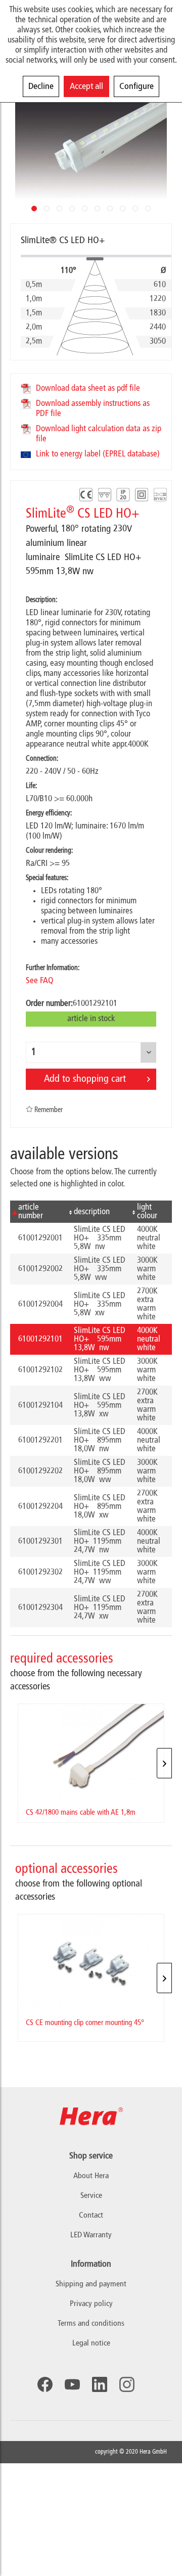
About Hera (91, 2176)
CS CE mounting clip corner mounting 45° (85, 2023)
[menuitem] (91, 2285)
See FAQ (39, 981)
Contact (91, 2216)
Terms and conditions (91, 2324)
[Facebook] (45, 2384)
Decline (41, 86)
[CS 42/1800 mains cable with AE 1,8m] (91, 1753)
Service (91, 2196)
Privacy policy (91, 2304)
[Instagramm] (127, 2384)
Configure (136, 86)
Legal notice (91, 2343)
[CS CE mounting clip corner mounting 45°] (91, 1963)
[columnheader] (38, 1212)
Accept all (86, 86)
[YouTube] (72, 2384)
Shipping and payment (91, 2284)
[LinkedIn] (100, 2384)
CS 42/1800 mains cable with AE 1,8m (81, 1813)
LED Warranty (91, 2235)
